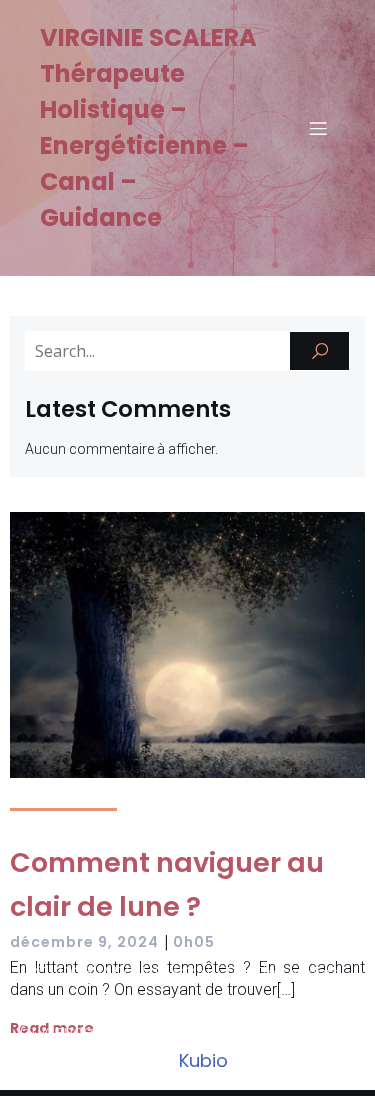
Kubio (203, 1060)
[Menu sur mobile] (318, 128)
